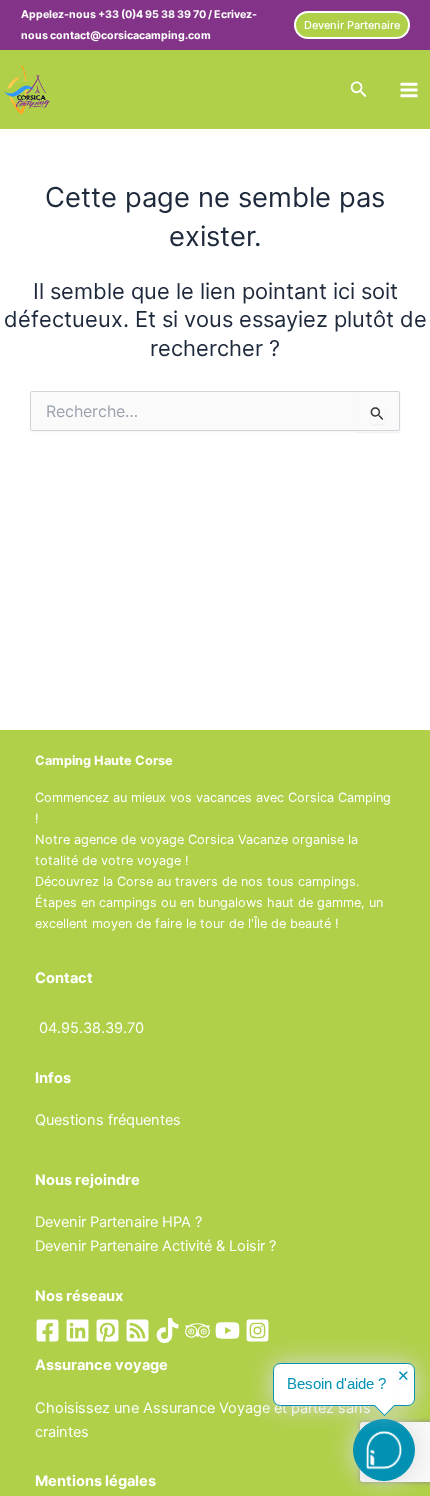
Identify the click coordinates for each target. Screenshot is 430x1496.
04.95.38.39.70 (91, 1028)
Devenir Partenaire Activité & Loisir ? (155, 1246)
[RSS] (137, 1330)
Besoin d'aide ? (336, 1384)
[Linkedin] (77, 1330)
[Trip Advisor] (197, 1330)
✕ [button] (403, 1376)
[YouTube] (227, 1330)
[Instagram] (257, 1330)
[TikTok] (167, 1330)
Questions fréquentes (108, 1120)
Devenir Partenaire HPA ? (118, 1222)
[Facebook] (47, 1330)
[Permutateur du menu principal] (409, 90)
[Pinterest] (107, 1330)
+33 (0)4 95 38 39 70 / (156, 14)
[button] (352, 25)
